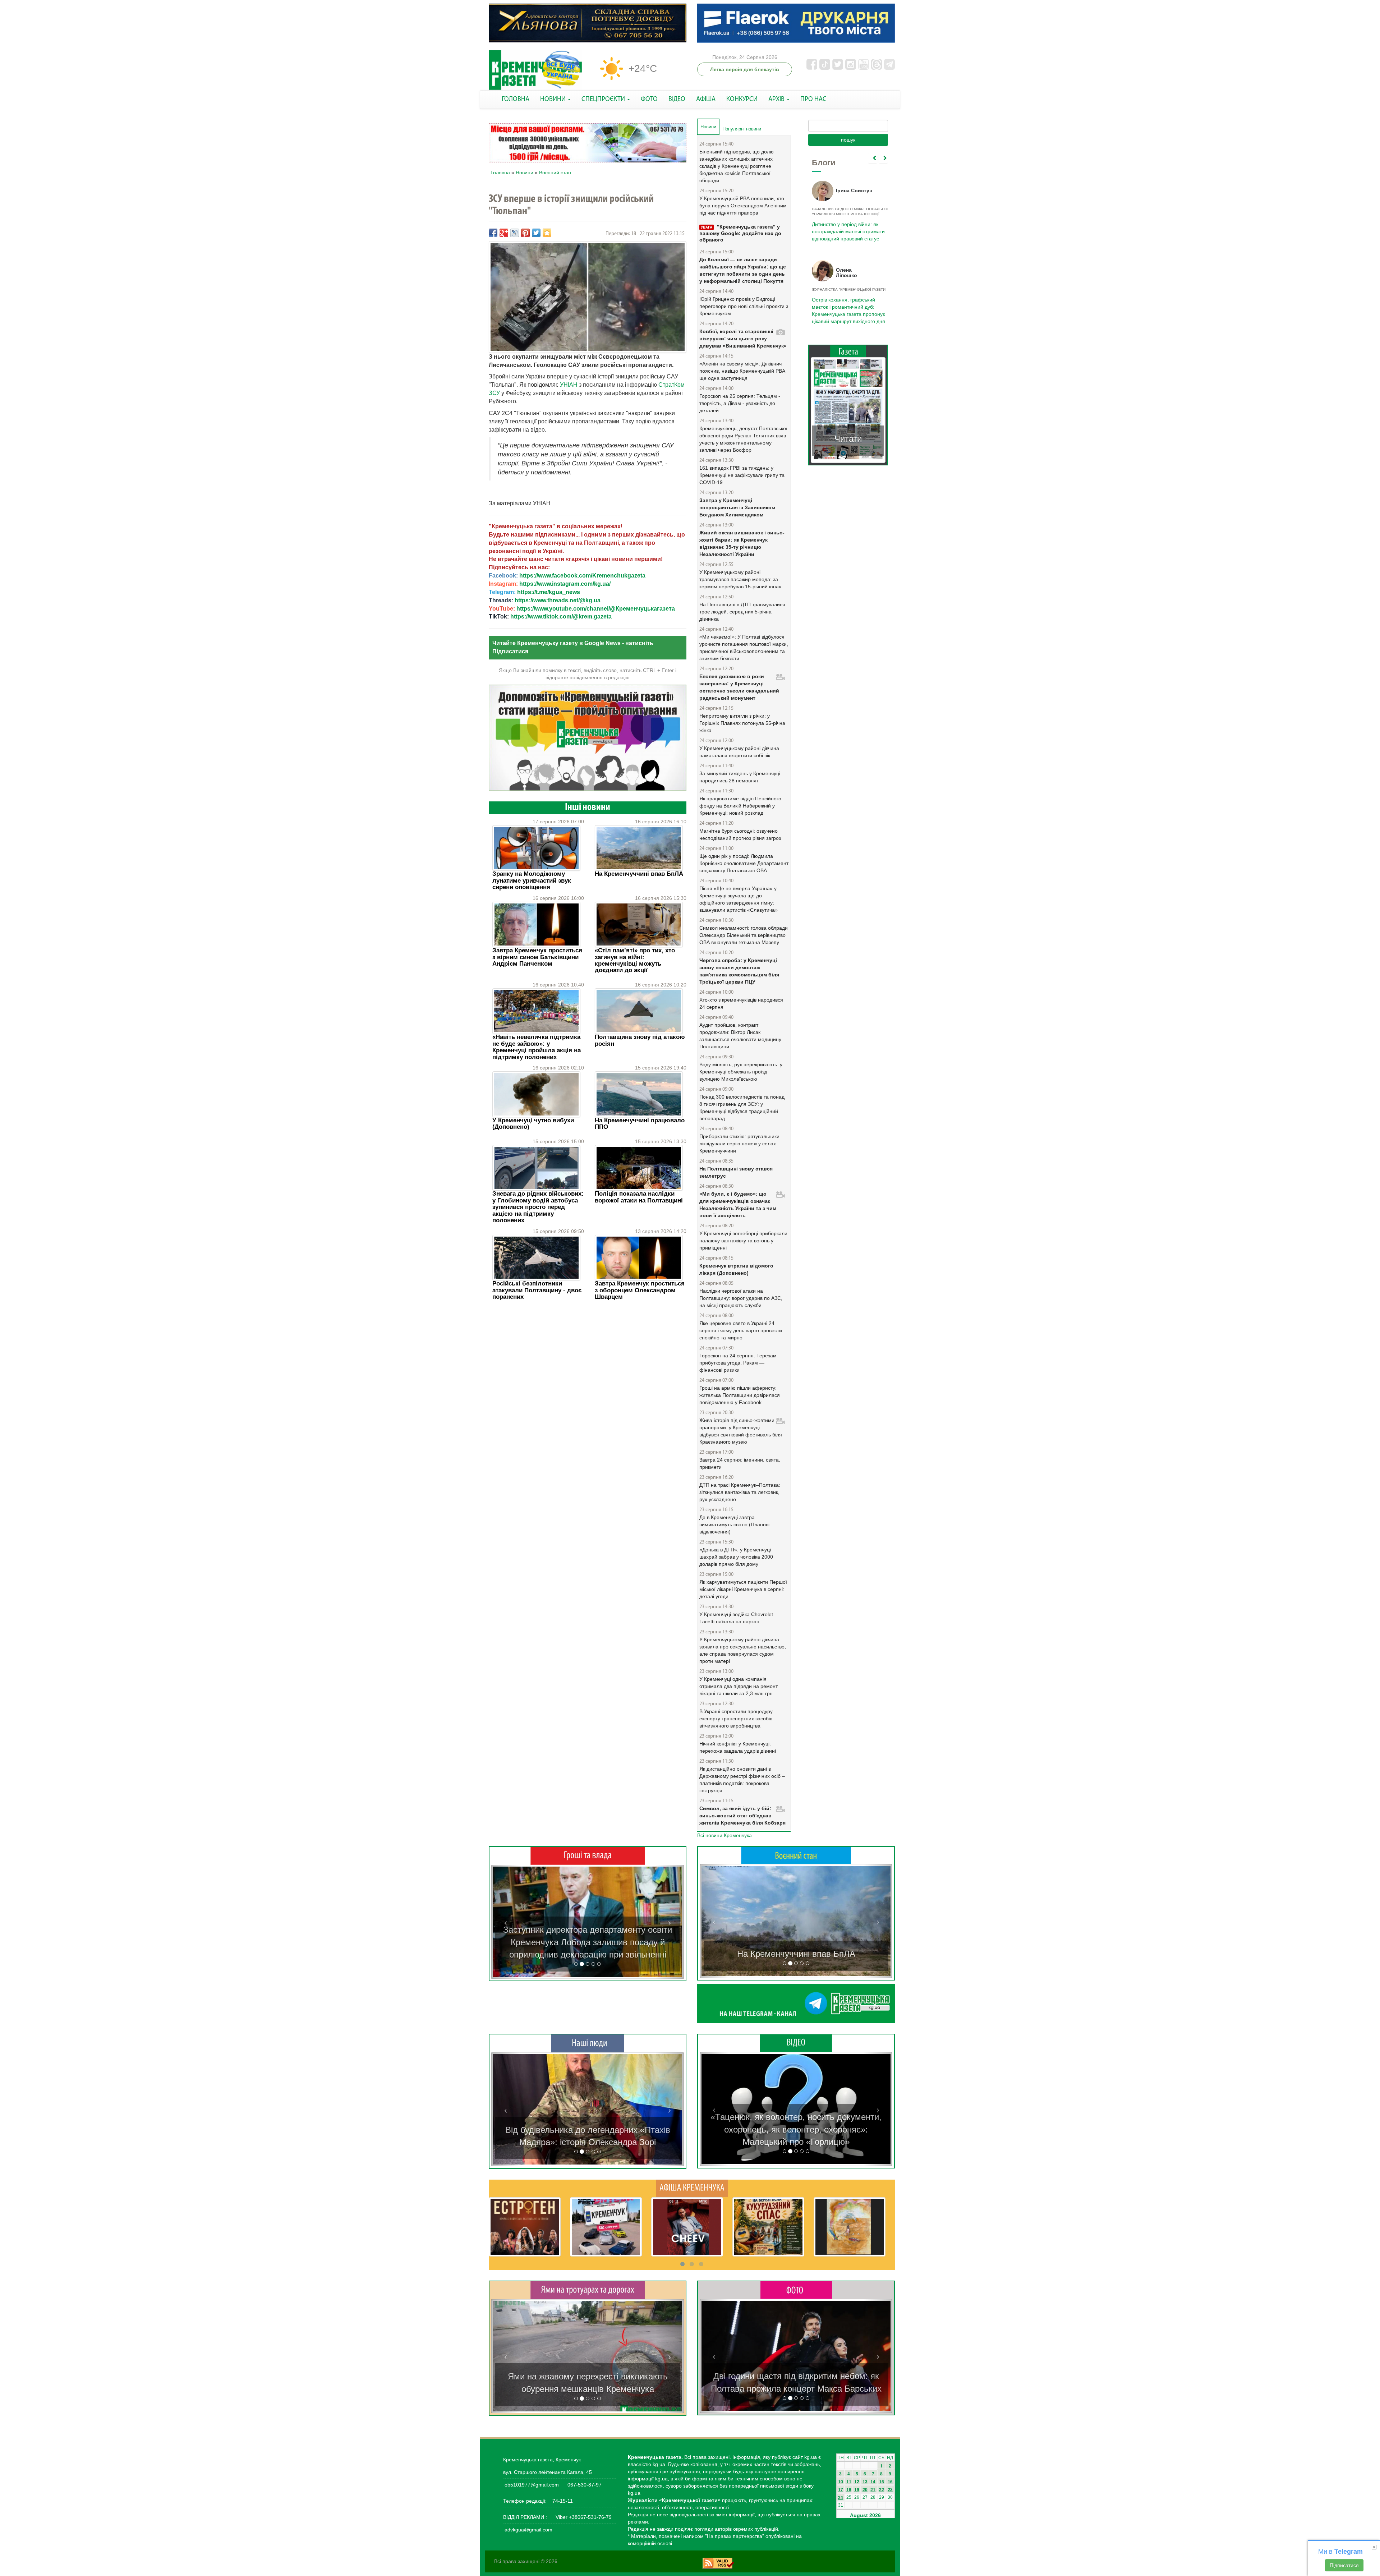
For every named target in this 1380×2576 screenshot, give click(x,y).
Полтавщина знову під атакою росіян (640, 1040)
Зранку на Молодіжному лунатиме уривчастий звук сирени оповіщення (532, 880)
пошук (848, 140)
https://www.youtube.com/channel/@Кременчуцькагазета (596, 609)
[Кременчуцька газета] (535, 70)
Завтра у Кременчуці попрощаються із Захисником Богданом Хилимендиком (737, 507)
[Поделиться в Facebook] (493, 233)
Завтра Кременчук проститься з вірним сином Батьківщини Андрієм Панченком (537, 957)
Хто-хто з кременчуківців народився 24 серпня (741, 1003)
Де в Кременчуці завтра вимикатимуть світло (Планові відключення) (734, 1524)
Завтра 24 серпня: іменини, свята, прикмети (740, 1463)
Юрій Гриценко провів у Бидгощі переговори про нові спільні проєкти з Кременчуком (744, 306)
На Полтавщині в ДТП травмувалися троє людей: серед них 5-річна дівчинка (742, 612)
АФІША (706, 99)
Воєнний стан (555, 172)
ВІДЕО (677, 99)
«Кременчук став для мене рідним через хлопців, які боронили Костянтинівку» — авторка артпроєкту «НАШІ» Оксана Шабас (588, 2130)
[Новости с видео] (796, 2043)
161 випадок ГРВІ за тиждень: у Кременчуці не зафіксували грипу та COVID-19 (742, 475)
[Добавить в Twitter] (536, 233)
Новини (525, 172)
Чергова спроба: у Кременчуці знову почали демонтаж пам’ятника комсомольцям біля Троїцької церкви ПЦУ (739, 971)
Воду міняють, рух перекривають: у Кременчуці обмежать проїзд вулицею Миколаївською (741, 1072)
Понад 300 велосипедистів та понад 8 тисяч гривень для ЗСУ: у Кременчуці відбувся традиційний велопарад (742, 1108)
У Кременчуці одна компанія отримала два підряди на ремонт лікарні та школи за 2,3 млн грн (739, 1686)
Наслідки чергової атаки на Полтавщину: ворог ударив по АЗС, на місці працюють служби (741, 1298)
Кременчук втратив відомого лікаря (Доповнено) (736, 1269)
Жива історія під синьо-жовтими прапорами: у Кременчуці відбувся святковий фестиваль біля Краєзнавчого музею (741, 1431)
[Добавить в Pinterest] (525, 233)
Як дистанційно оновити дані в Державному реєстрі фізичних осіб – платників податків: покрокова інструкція (742, 1780)
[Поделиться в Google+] (504, 233)
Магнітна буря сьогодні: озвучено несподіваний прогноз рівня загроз (740, 834)
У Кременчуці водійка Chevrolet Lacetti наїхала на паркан (736, 1618)
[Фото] (796, 2290)
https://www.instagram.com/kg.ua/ (565, 584)
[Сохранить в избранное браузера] (547, 233)
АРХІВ (777, 99)
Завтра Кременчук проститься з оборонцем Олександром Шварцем (640, 1290)
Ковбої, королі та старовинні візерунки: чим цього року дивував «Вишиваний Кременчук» (743, 339)
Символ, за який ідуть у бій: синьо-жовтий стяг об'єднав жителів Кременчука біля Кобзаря (742, 1816)
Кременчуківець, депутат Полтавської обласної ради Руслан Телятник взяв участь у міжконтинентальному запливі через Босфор (743, 439)
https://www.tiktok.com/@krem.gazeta (561, 617)
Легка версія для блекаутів (745, 69)
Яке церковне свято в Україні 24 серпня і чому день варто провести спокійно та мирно (741, 1330)
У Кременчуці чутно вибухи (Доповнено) (533, 1124)
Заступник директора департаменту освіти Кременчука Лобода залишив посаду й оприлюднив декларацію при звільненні (588, 1942)
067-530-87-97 (584, 2485)
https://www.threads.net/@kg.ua (558, 600)
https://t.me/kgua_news (549, 592)
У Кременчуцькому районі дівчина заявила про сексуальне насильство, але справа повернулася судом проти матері (743, 1650)
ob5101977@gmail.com (532, 2485)
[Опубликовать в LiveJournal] (515, 233)
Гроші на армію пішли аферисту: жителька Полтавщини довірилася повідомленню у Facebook (740, 1395)
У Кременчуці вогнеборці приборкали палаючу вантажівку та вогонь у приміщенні (743, 1241)
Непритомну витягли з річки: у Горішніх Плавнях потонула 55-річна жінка (742, 723)
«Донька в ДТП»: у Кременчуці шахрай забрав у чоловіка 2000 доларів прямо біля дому (736, 1557)
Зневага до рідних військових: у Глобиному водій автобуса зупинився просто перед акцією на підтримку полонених (538, 1207)
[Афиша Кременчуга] (692, 2188)
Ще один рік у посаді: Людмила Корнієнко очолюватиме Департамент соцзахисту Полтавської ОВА (744, 863)
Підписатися (1344, 2565)
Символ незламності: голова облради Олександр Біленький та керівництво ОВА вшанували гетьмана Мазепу (744, 935)
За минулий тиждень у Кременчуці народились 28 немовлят (740, 777)
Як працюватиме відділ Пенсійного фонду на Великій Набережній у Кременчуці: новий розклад (740, 806)
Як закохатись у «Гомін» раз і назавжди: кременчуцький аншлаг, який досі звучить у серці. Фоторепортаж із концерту (796, 2376)
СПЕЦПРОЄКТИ (604, 99)
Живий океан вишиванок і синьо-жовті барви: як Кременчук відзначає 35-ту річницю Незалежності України (742, 543)
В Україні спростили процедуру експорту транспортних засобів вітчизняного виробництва (736, 1719)
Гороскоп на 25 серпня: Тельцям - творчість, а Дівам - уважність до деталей (740, 403)
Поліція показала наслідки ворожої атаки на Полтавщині (639, 1197)
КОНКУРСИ (742, 99)
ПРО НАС (813, 99)
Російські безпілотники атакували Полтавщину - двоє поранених (537, 1290)
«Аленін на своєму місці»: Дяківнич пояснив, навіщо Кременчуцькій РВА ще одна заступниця (742, 371)
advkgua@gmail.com (528, 2530)
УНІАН (569, 385)
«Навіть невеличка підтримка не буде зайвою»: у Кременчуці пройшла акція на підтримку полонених (537, 1047)
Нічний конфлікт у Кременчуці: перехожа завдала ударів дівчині (738, 1747)
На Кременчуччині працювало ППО (640, 1124)
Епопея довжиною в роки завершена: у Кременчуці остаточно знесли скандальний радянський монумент (739, 687)
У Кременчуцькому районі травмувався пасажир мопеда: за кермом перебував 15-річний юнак (740, 579)
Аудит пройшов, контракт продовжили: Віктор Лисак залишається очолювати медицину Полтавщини (740, 1036)
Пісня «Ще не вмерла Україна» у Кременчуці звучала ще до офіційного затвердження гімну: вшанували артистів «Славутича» (739, 899)
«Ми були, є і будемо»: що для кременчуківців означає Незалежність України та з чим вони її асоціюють (738, 1205)
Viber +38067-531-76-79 (583, 2517)
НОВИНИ (554, 99)
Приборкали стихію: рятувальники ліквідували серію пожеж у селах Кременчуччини (739, 1144)
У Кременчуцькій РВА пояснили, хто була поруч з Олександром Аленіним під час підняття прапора (743, 206)
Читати (848, 431)
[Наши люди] (588, 2043)
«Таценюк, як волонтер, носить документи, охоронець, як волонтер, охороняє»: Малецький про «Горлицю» (796, 2129)
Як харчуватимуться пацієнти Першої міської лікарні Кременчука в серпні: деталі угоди (743, 1589)
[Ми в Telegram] (796, 2004)
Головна (500, 172)
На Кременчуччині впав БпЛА (639, 874)
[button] (506, 1922)
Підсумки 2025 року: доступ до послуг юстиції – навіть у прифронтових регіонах (848, 307)
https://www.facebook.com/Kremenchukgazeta (582, 576)
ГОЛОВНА (516, 99)
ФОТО (649, 99)
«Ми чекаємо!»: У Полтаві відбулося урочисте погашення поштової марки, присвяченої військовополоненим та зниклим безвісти (744, 648)
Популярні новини (742, 129)
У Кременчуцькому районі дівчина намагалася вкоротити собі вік (739, 752)
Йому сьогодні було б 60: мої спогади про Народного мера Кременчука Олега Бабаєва (847, 227)
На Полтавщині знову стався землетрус (736, 1172)
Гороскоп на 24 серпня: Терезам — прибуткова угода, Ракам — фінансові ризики (741, 1363)
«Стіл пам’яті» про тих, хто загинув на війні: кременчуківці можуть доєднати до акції (635, 960)
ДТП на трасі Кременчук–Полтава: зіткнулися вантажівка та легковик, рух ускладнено (740, 1492)
